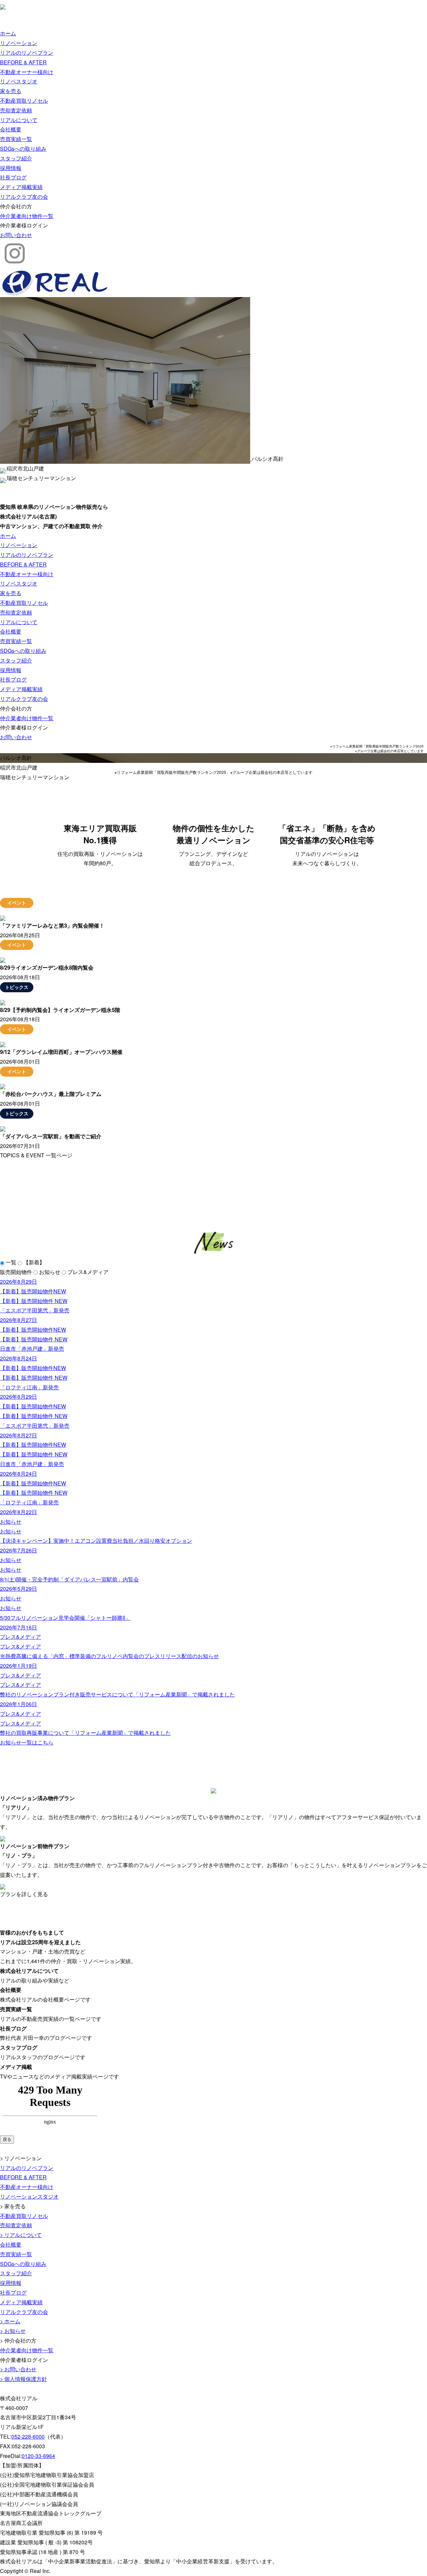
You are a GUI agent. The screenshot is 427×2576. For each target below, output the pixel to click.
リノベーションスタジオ (29, 2196)
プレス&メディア (88, 1272)
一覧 (11, 1262)
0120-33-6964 (38, 2456)
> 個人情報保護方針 (24, 2379)
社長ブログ (13, 177)
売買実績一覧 (16, 139)
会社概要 (11, 129)
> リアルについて (21, 2235)
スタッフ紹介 (16, 158)
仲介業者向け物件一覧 (27, 216)
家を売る (11, 91)
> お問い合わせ (18, 2369)
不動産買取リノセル (24, 101)
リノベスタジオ (19, 81)
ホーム (8, 33)
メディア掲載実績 (21, 187)
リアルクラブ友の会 (24, 197)
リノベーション (19, 43)
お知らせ (50, 1272)
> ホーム (10, 2321)
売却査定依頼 (16, 110)
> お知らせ (13, 2331)
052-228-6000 (28, 2436)
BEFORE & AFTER (23, 62)
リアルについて (19, 120)
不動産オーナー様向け (27, 72)
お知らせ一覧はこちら (27, 1742)
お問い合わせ (16, 235)
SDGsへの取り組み (23, 149)
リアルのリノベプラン (27, 53)
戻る (7, 2139)
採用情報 (11, 168)
